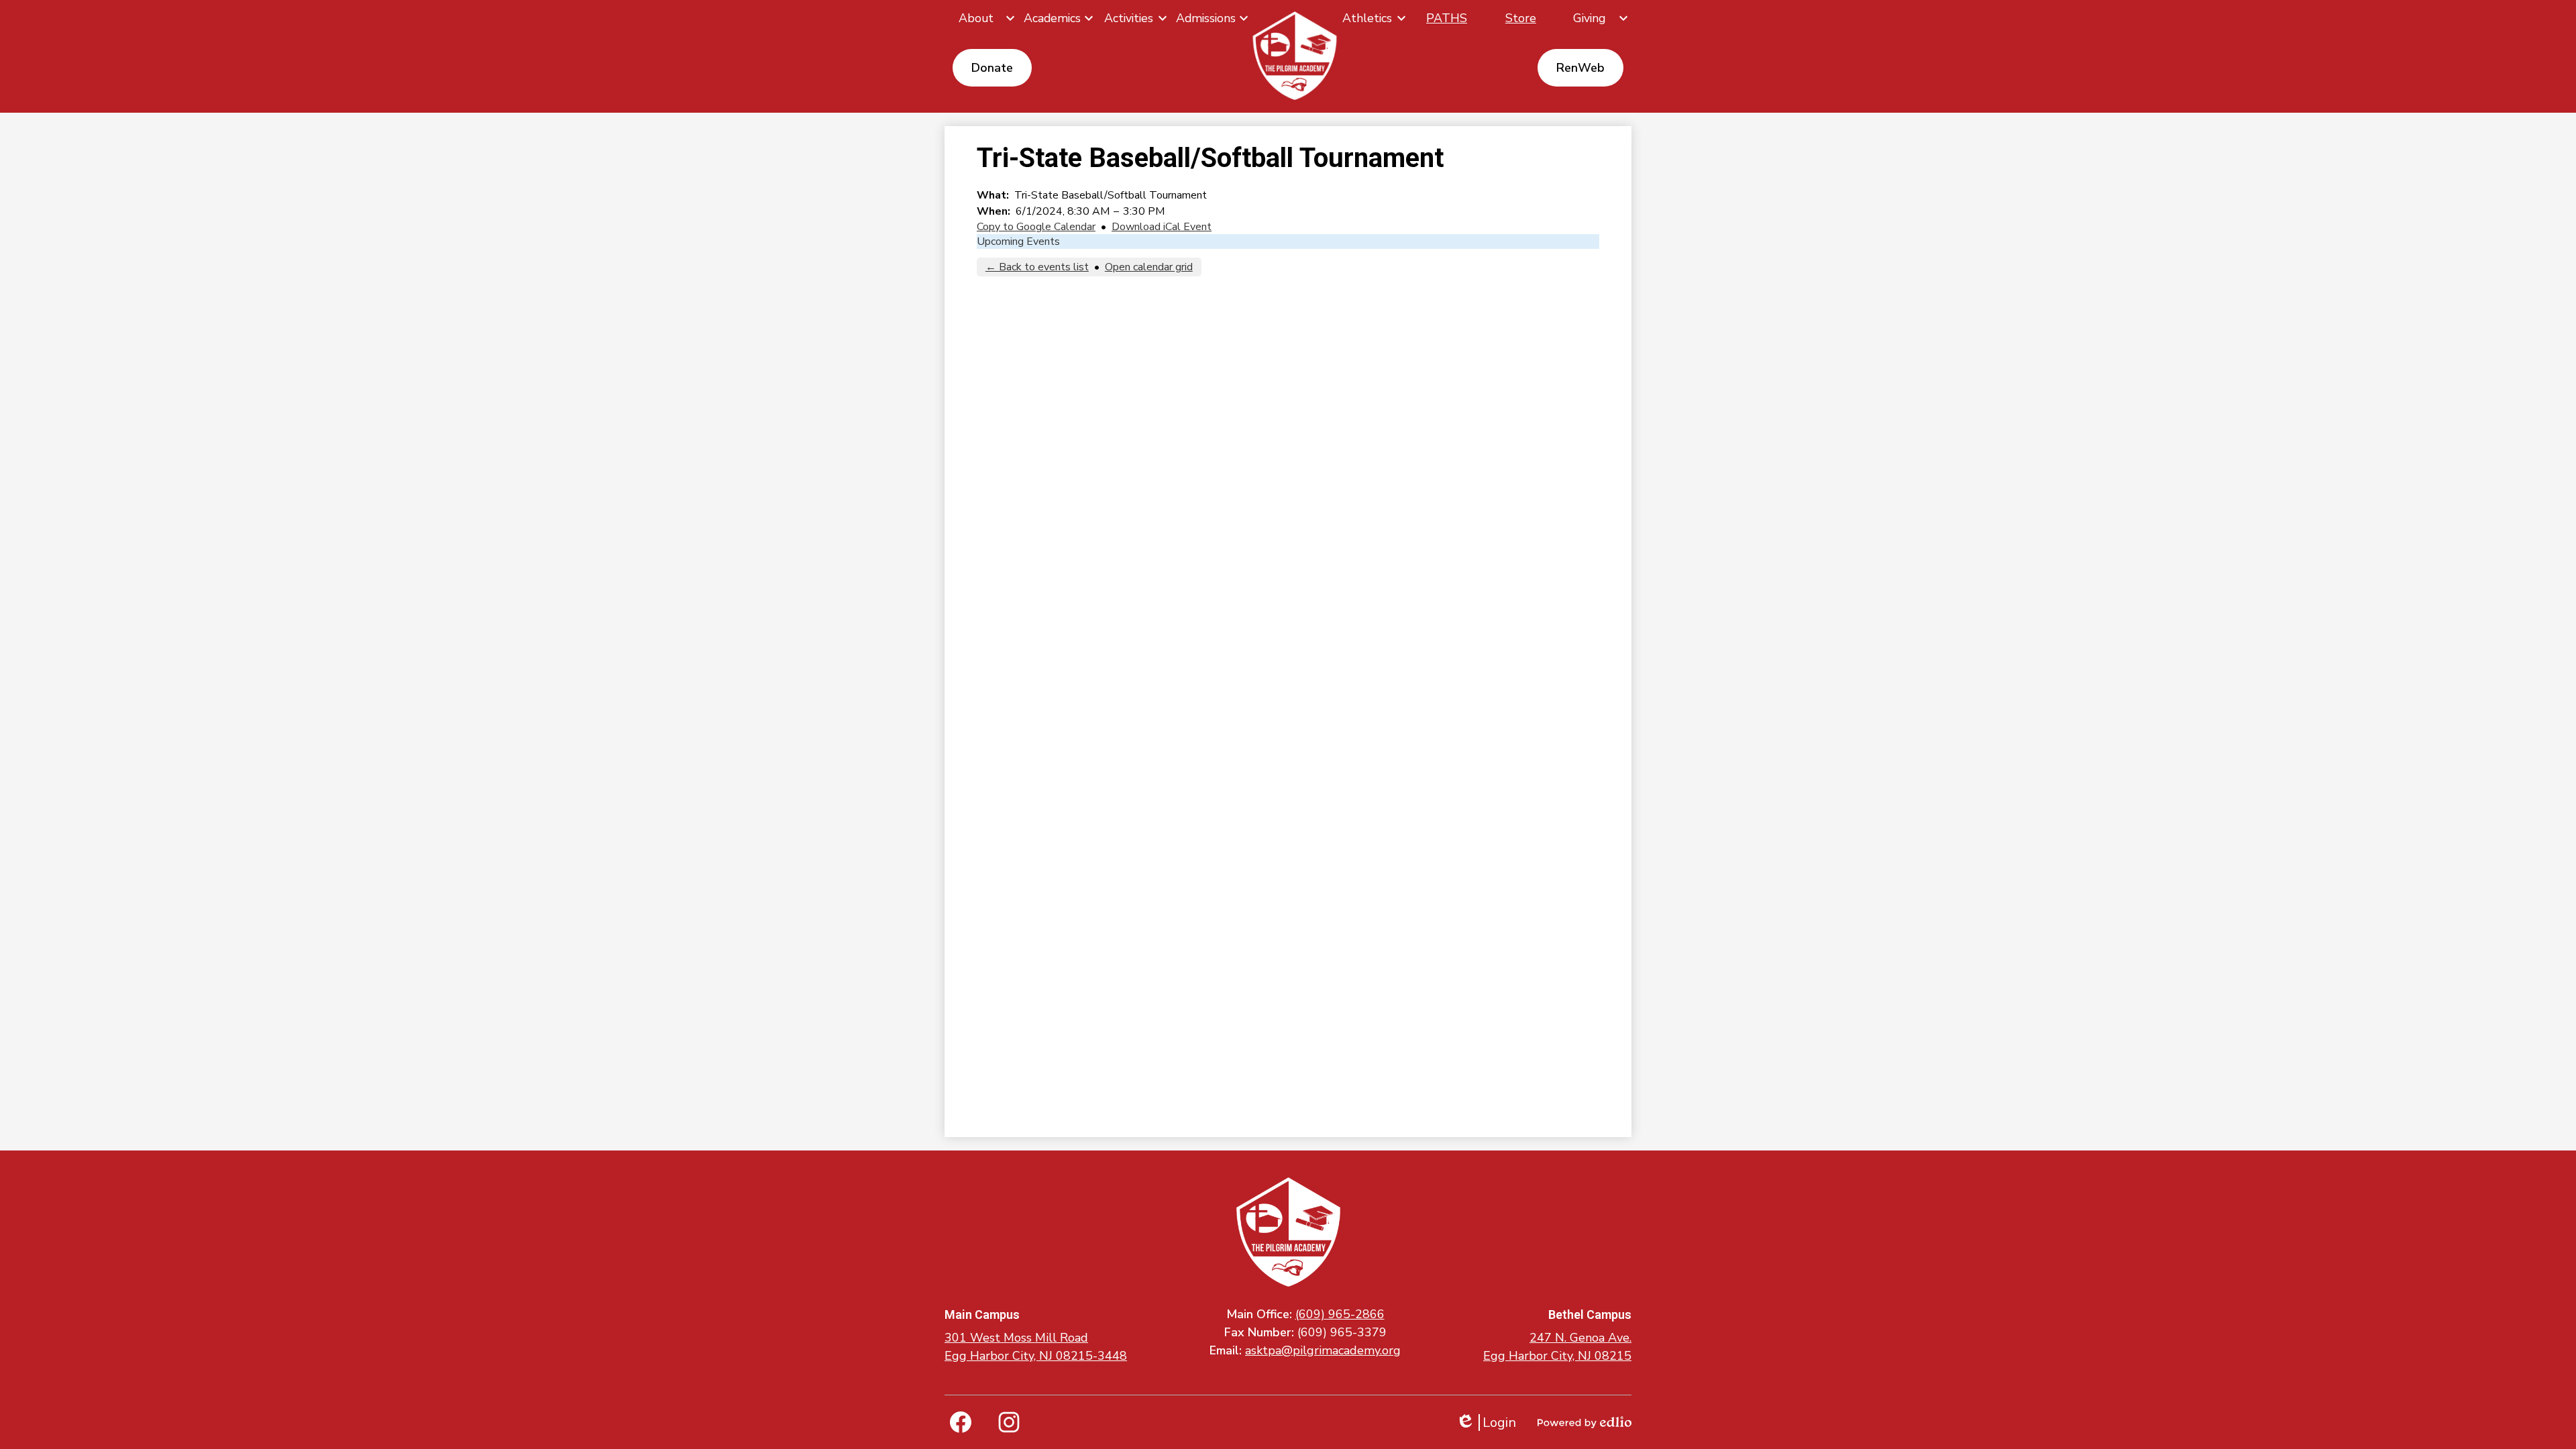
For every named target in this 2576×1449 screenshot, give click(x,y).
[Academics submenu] (1058, 18)
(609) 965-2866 (1340, 1314)
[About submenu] (981, 18)
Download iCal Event (1162, 227)
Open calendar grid (1149, 267)
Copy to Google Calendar (1036, 227)
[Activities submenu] (1134, 18)
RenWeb (1580, 68)
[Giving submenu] (1595, 18)
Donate (992, 68)
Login (1486, 1423)
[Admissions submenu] (1211, 18)
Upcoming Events (1018, 241)
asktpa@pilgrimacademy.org (1323, 1350)
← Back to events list (1037, 267)
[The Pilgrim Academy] (1295, 55)
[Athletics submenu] (1373, 18)
